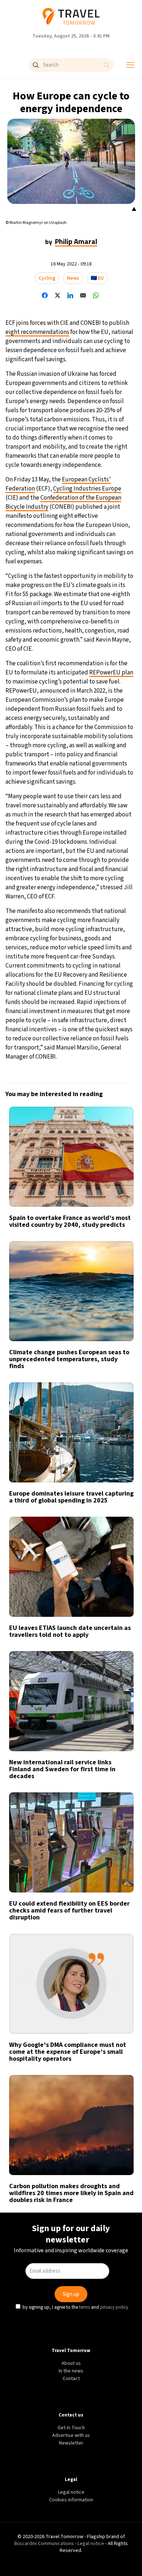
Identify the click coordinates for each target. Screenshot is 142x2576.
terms (84, 1345)
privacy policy (113, 1345)
